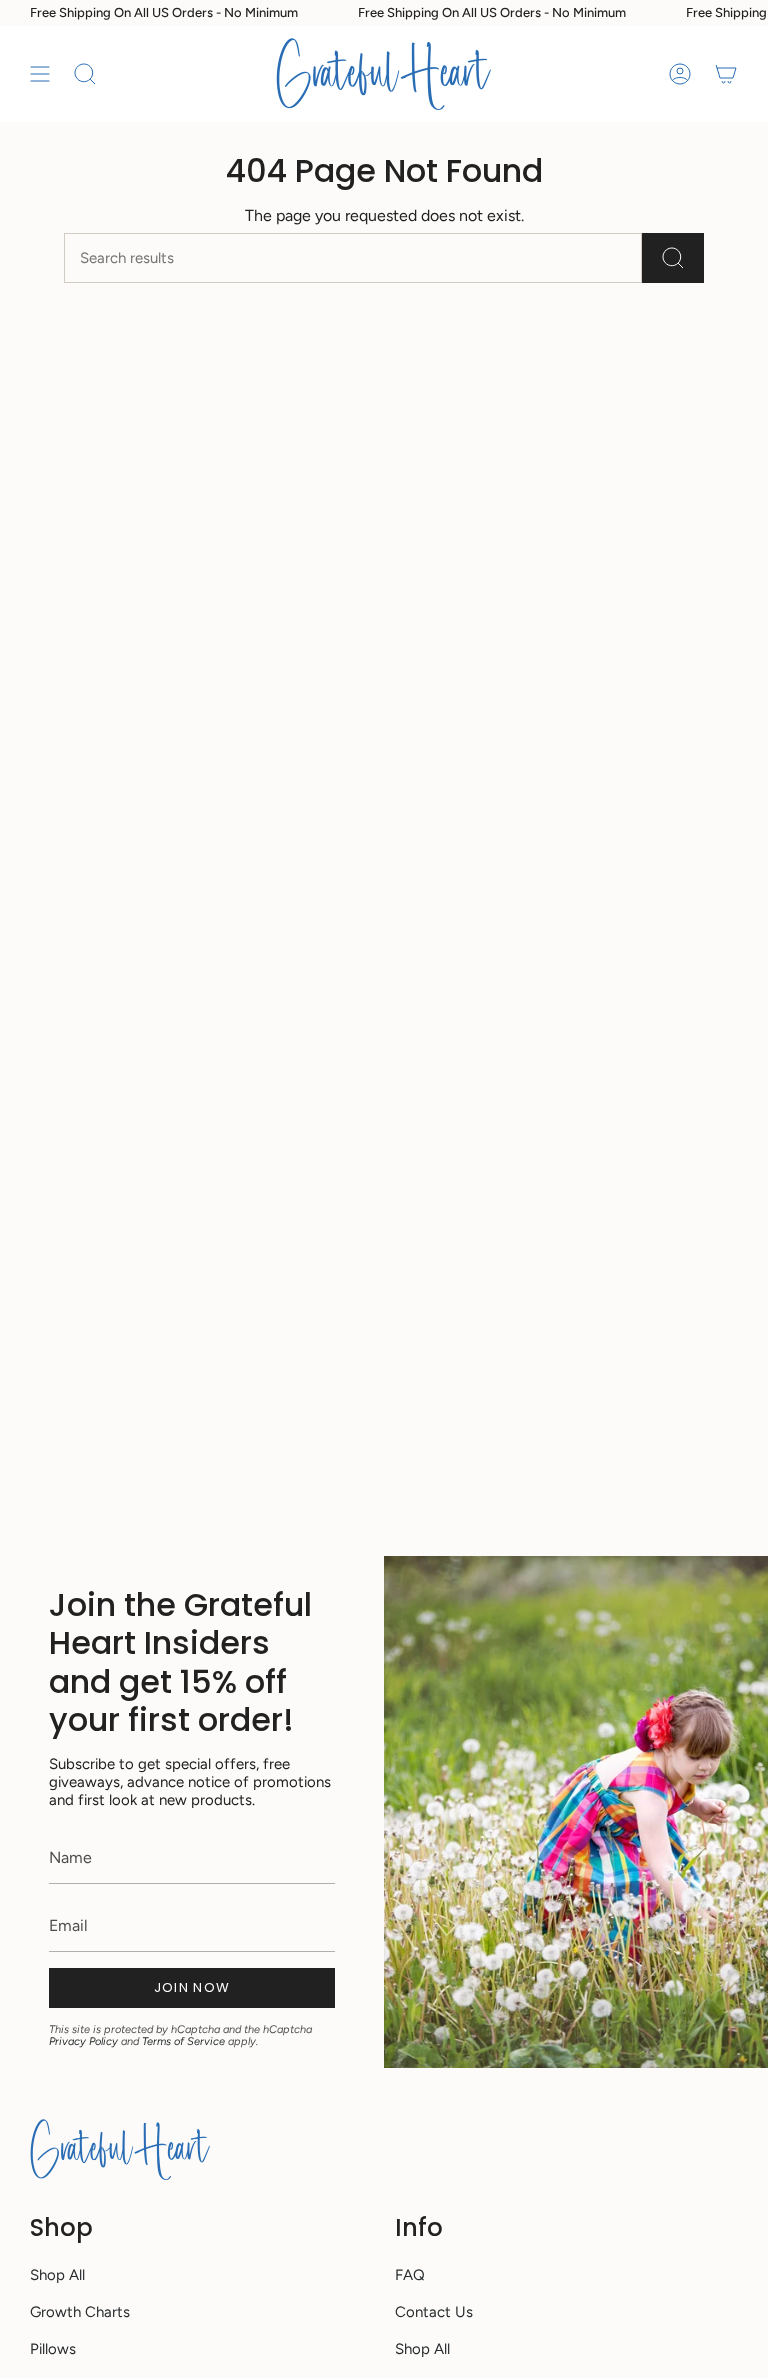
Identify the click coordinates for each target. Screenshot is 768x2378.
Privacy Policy (83, 2041)
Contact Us (434, 2312)
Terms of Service (183, 2041)
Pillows (53, 2349)
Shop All (57, 2275)
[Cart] (726, 74)
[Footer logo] (120, 2149)
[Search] (673, 258)
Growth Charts (80, 2312)
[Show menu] (40, 74)
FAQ (410, 2275)
